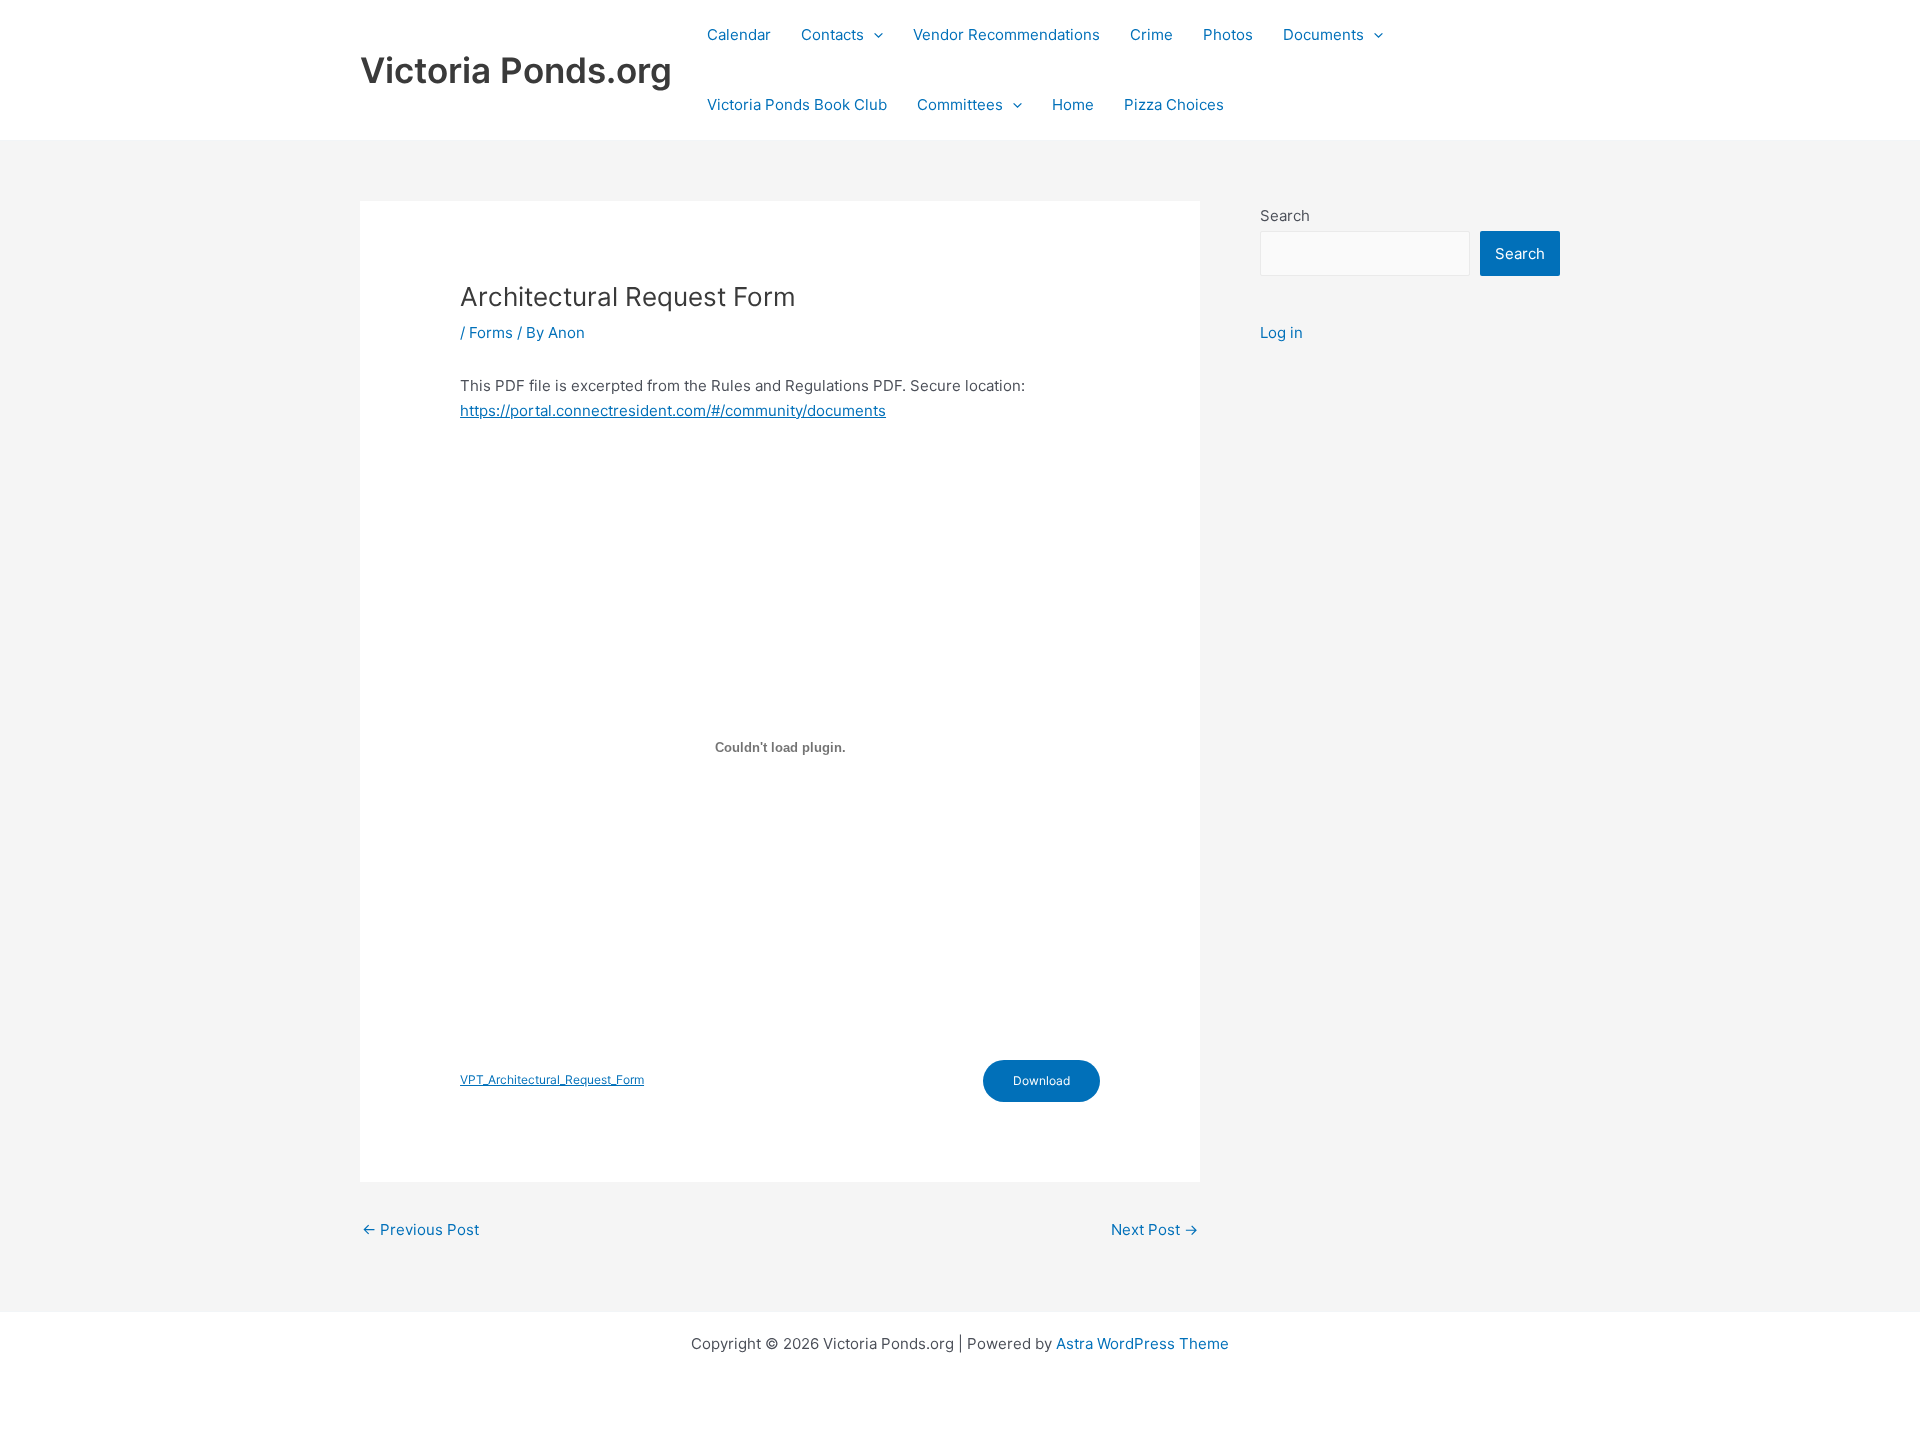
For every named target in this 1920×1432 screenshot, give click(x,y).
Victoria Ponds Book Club (797, 104)
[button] (873, 35)
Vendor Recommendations (1006, 34)
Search (1285, 215)
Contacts (832, 34)
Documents (1323, 34)
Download (1041, 1080)
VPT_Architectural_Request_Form (552, 1079)
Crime (1151, 34)
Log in (1281, 332)
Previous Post (420, 1229)
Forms (491, 332)
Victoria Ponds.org (516, 70)
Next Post (1154, 1229)
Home (1073, 104)
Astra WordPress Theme (1142, 1343)
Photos (1228, 34)
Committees (960, 104)
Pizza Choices (1174, 104)
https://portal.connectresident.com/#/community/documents (673, 410)
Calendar (739, 34)
